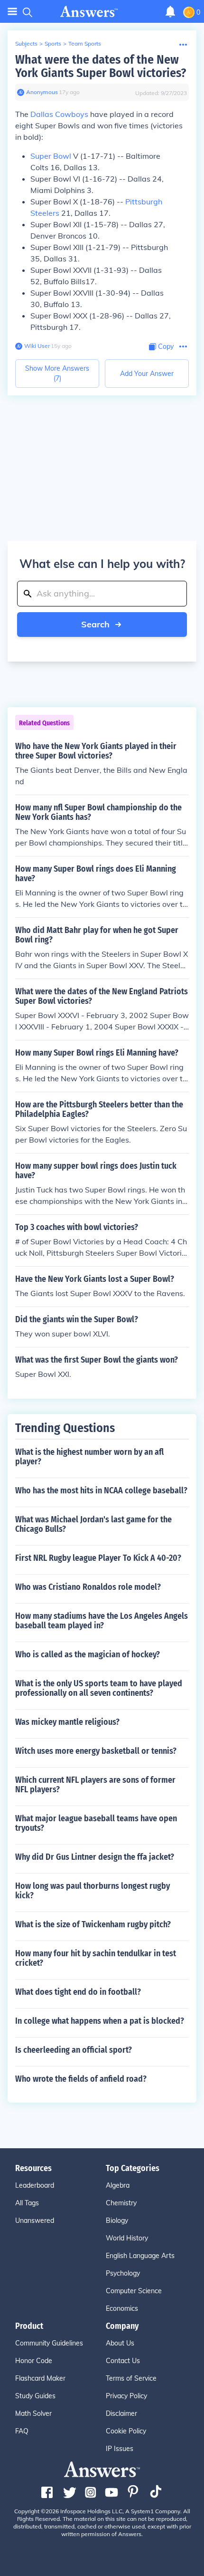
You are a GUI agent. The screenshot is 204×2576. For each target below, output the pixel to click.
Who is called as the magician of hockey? (88, 1654)
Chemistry (121, 2203)
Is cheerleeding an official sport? (74, 2050)
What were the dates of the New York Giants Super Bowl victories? (101, 66)
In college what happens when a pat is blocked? (100, 2021)
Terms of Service (131, 2378)
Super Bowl (51, 156)
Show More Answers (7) (57, 373)
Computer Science (134, 2291)
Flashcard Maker (40, 2378)
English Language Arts (140, 2256)
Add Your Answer (147, 374)
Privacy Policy (126, 2396)
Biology (117, 2220)
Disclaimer (121, 2413)
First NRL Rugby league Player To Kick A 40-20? (98, 1558)
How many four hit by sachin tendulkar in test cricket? (96, 1958)
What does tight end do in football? (78, 1992)
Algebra (118, 2185)
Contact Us (123, 2361)
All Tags (27, 2203)
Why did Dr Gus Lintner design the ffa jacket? (95, 1857)
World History (127, 2238)
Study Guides (35, 2396)
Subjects (26, 43)
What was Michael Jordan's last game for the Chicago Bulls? (93, 1524)
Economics (122, 2308)
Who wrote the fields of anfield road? (81, 2079)
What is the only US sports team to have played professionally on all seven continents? (99, 1688)
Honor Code (34, 2361)
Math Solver (33, 2413)
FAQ (22, 2431)
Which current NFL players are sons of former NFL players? (95, 1785)
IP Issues (120, 2449)
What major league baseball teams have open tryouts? (96, 1823)
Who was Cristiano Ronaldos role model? (88, 1587)
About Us (120, 2343)
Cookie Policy (126, 2431)
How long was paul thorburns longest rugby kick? (93, 1891)
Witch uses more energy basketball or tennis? (96, 1751)
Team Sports (85, 43)
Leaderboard (35, 2185)
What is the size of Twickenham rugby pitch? (93, 1924)
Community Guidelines (49, 2343)
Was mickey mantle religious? (67, 1722)
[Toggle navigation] (12, 12)
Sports (53, 43)
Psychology (123, 2273)
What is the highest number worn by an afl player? (89, 1457)
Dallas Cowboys (59, 114)
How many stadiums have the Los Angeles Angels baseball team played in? (102, 1621)
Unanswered (35, 2220)
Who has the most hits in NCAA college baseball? (101, 1490)
